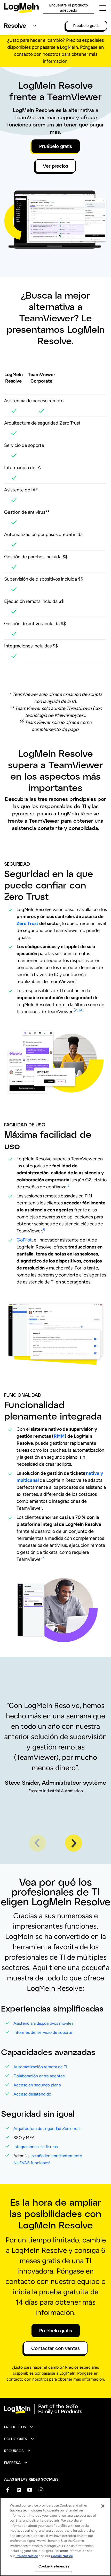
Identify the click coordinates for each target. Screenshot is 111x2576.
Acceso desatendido (32, 2094)
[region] (55, 2537)
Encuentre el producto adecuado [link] (69, 8)
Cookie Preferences (54, 2566)
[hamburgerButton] (103, 8)
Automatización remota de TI (40, 2067)
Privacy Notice (27, 2556)
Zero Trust (27, 923)
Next (74, 1843)
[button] (19, 2427)
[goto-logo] (55, 2409)
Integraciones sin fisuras (35, 2147)
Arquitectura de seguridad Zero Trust (47, 2129)
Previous (37, 1843)
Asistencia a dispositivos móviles (43, 2023)
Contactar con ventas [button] (55, 2348)
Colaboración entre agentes (39, 2076)
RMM (59, 1436)
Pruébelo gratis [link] (86, 26)
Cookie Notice (62, 2556)
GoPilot (24, 1240)
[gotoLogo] (21, 8)
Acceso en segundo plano (37, 2085)
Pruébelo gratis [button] (56, 146)
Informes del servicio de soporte (43, 2032)
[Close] (103, 2506)
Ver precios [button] (55, 166)
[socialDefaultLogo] (8, 2490)
